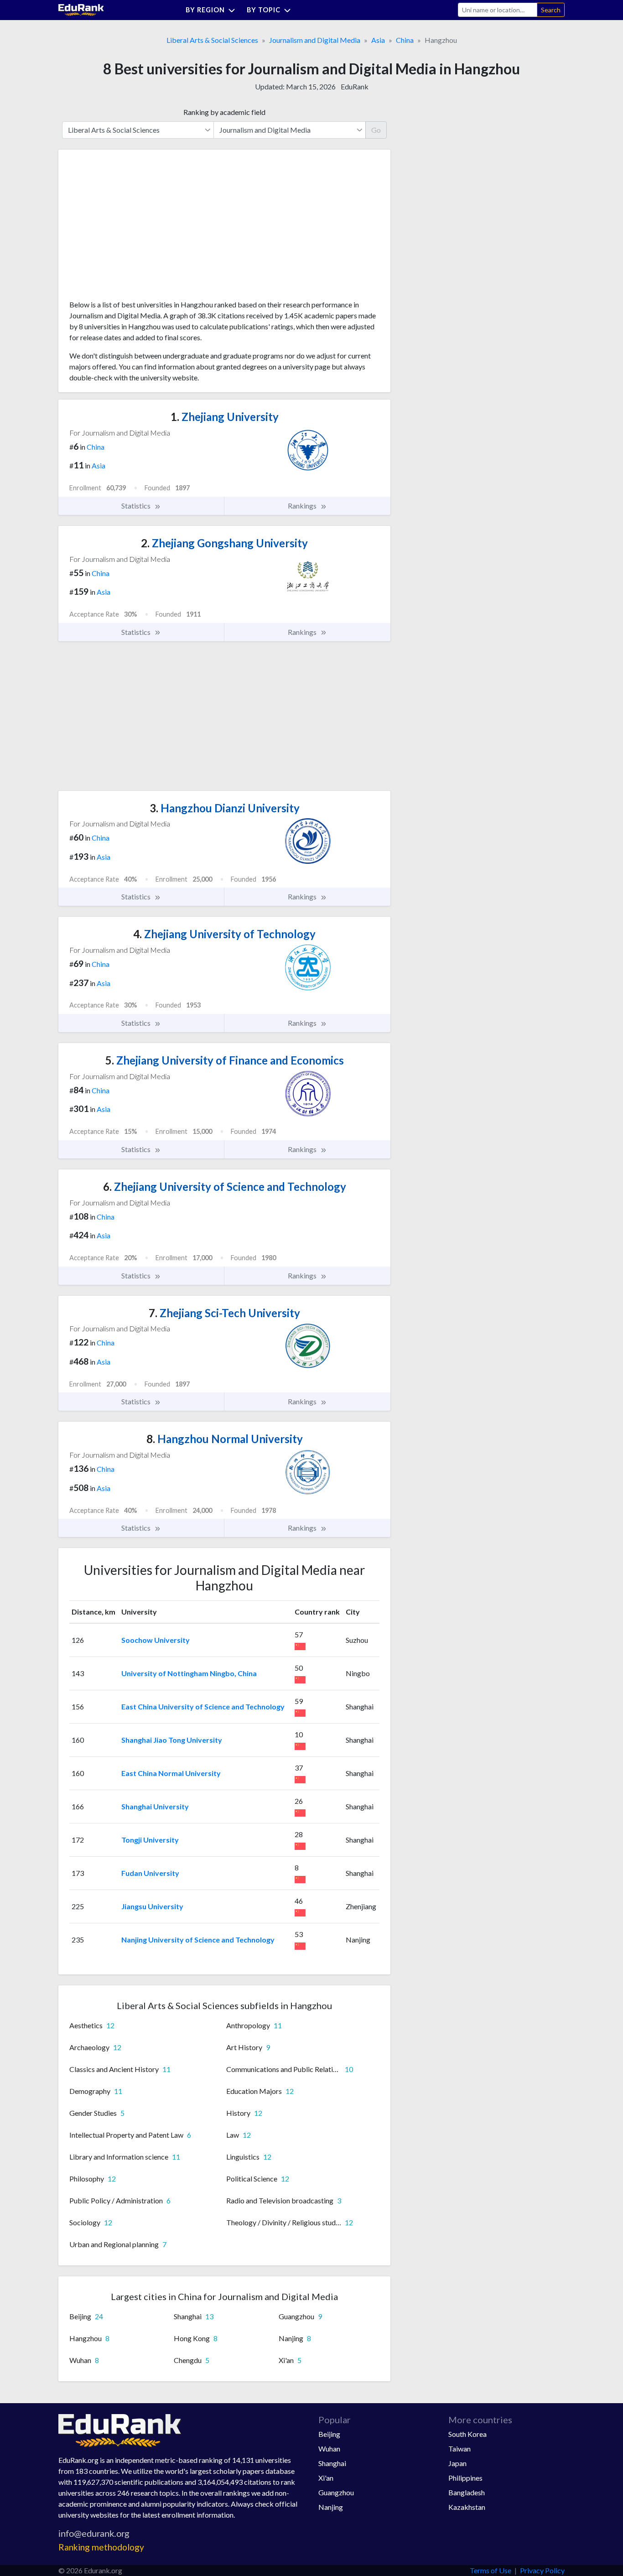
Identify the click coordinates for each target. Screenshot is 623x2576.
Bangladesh (467, 2492)
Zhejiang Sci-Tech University (224, 1313)
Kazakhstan (467, 2507)
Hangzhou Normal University (225, 1439)
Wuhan (329, 2449)
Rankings (303, 506)
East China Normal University (171, 1773)
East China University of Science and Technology (203, 1706)
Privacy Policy (542, 2570)
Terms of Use (491, 2570)
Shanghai (332, 2463)
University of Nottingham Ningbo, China (189, 1673)
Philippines (465, 2478)
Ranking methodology (101, 2547)
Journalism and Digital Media (315, 40)
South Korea (467, 2434)
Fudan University (150, 1873)
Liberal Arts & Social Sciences (212, 40)
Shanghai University (155, 1806)
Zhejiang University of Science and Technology (225, 1187)
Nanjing (331, 2507)
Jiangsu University (152, 1906)
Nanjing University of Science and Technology (198, 1940)
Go (376, 130)
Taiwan (459, 2449)
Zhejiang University (225, 417)
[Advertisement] (138, 228)
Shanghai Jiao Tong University (172, 1740)
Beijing (329, 2434)
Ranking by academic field (224, 112)
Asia (378, 40)
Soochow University (156, 1640)
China (405, 40)
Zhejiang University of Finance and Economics (225, 1060)
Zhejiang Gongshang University (224, 543)
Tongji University (150, 1840)
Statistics (137, 506)
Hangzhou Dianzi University (225, 808)
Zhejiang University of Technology (224, 934)
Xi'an (326, 2478)
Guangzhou (336, 2492)
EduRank (355, 86)
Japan (457, 2463)
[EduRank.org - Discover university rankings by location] (81, 9)
